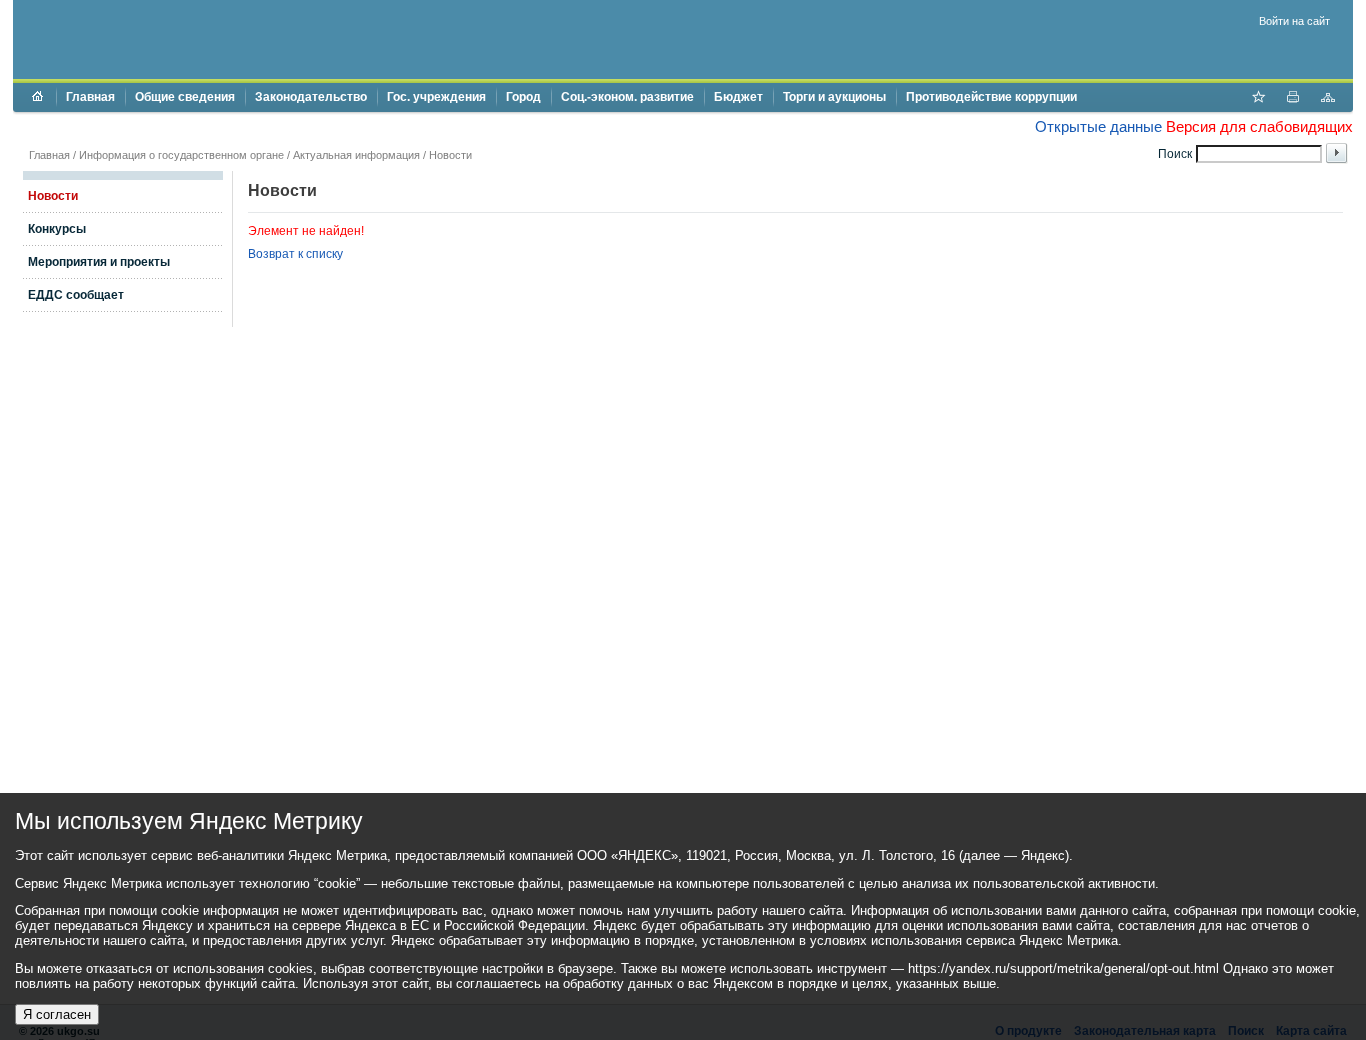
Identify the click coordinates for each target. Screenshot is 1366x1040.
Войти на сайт (1294, 21)
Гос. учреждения (436, 97)
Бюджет (738, 97)
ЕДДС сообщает (76, 295)
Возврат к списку (295, 254)
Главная (90, 97)
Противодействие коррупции (991, 97)
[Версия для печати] (1293, 99)
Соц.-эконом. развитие (627, 97)
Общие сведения (185, 97)
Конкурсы (57, 229)
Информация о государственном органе (181, 155)
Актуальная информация (356, 155)
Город (523, 97)
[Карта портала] (1328, 99)
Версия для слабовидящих (1259, 126)
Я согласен (57, 1014)
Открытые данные (1098, 126)
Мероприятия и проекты (99, 262)
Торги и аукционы (834, 97)
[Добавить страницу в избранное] (1258, 99)
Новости (450, 155)
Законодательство (311, 97)
